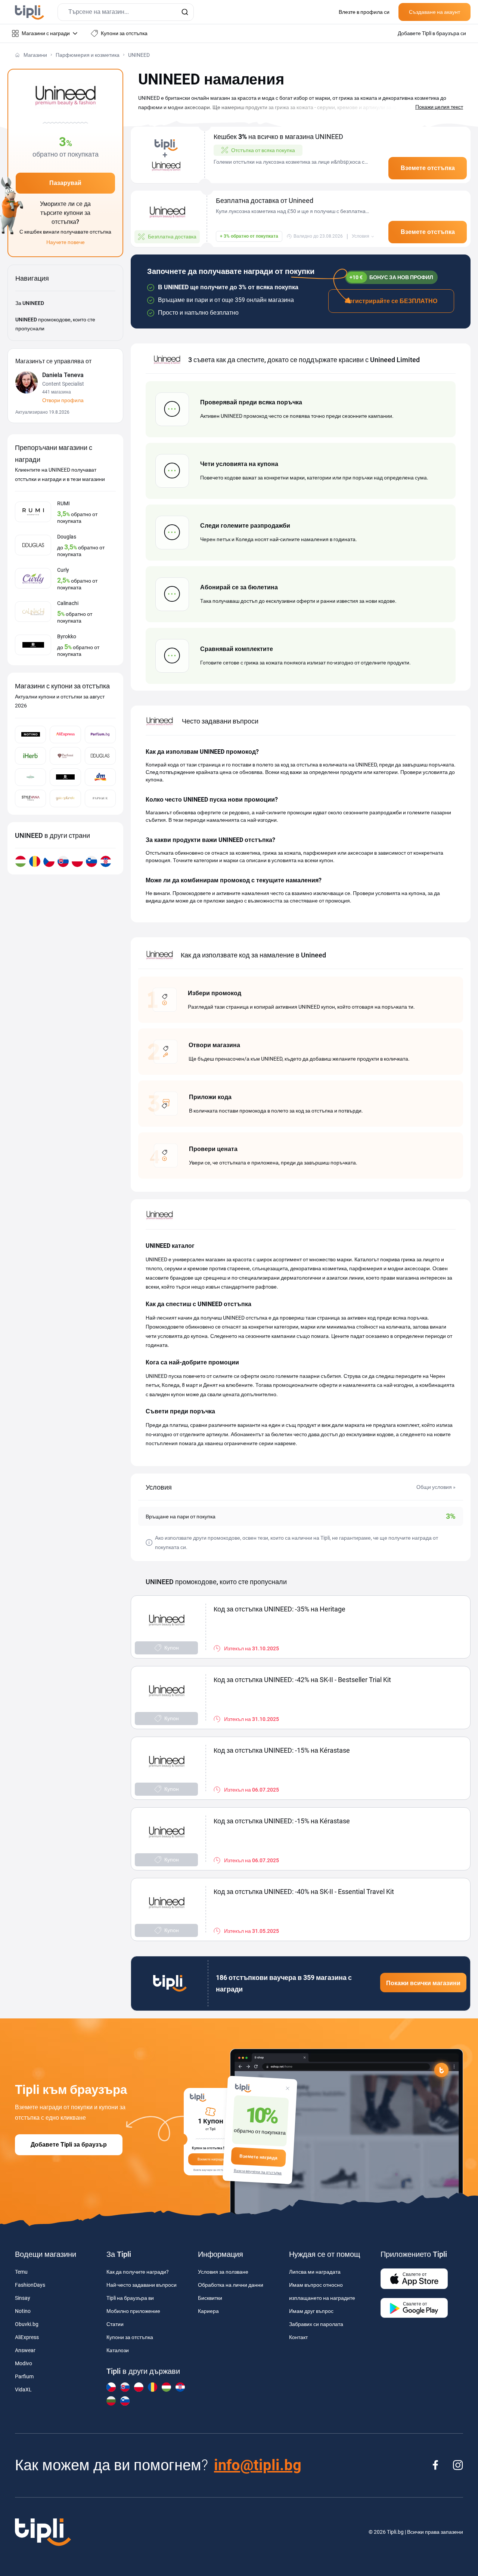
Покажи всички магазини (423, 1983)
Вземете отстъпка (428, 168)
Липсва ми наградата (315, 2272)
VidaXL (23, 2390)
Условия (361, 236)
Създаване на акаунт (434, 12)
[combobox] (126, 12)
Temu (21, 2272)
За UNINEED (30, 303)
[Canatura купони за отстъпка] (30, 777)
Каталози (118, 2350)
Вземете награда (259, 2157)
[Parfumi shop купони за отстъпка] (65, 756)
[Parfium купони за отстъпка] (100, 735)
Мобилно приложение (133, 2311)
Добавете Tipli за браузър (69, 2145)
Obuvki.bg (27, 2324)
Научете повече (66, 242)
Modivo (24, 2363)
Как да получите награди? (138, 2272)
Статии (115, 2324)
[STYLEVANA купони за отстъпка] (30, 798)
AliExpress (27, 2337)
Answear (25, 2350)
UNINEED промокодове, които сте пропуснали (55, 324)
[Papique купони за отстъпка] (100, 798)
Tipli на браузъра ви (130, 2298)
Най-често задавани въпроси (142, 2285)
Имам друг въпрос (311, 2311)
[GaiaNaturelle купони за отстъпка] (65, 798)
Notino (23, 2311)
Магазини (35, 55)
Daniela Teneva (63, 375)
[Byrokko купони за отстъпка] (65, 777)
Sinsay (23, 2298)
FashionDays (30, 2285)
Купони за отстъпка (130, 2337)
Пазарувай (65, 183)
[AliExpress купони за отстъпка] (65, 735)
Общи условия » (436, 1487)
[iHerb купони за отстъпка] (30, 756)
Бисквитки (210, 2298)
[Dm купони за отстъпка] (100, 777)
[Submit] (185, 12)
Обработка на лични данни (231, 2285)
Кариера (208, 2311)
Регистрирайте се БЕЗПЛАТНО (391, 301)
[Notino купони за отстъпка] (30, 735)
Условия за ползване (223, 2272)
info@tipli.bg (258, 2465)
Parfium (24, 2376)
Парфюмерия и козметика (88, 55)
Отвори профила (63, 400)
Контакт (298, 2337)
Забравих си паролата (316, 2324)
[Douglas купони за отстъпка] (100, 756)
